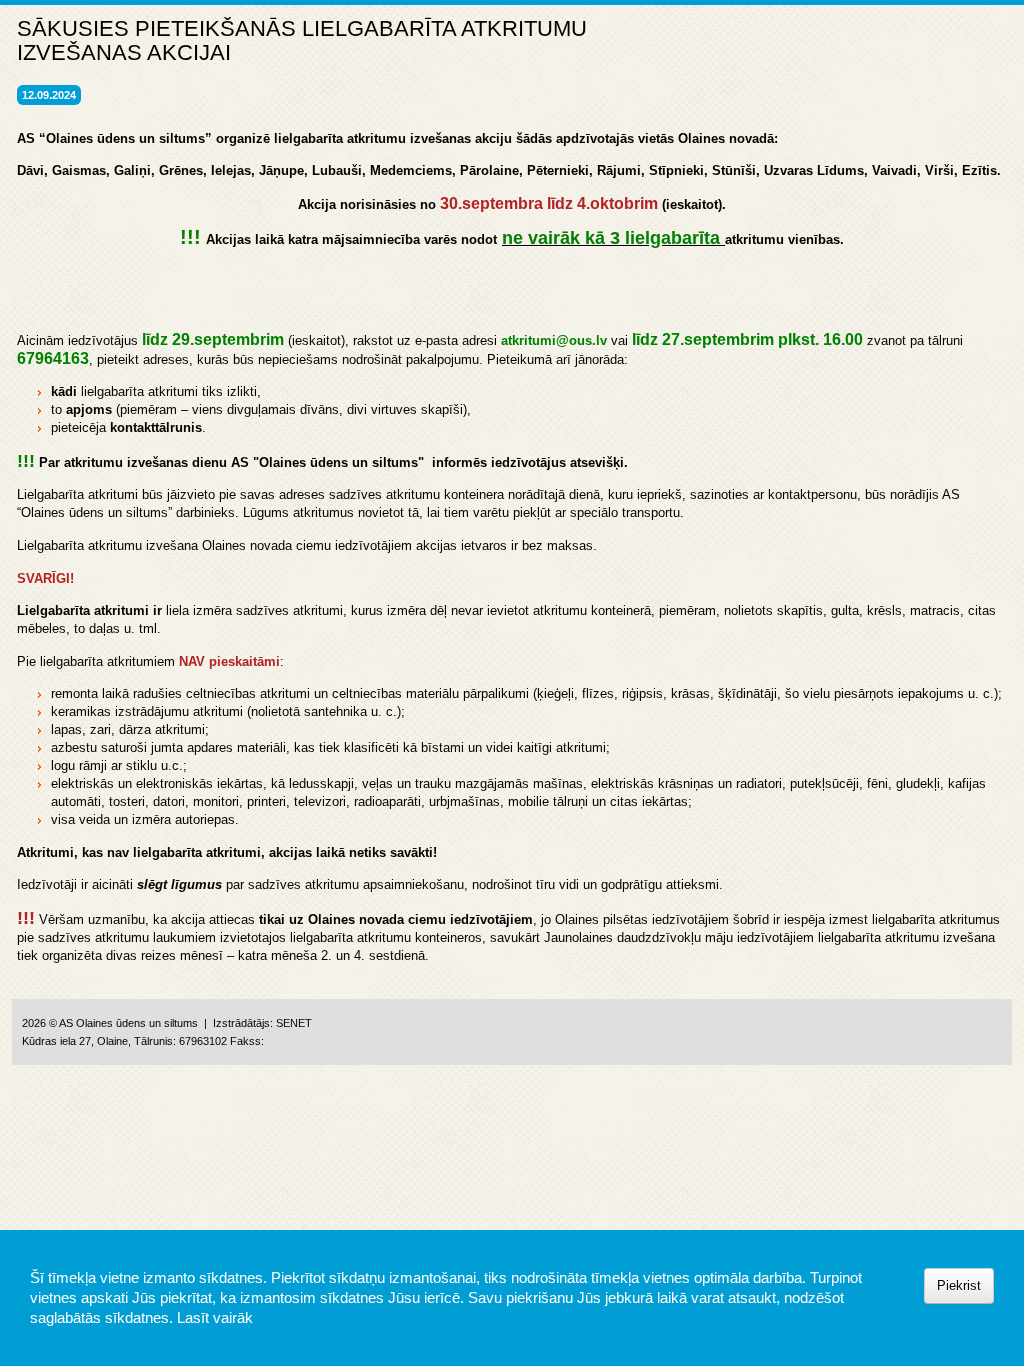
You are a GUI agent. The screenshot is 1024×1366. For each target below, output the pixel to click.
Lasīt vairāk (215, 1317)
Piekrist (959, 1285)
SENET (294, 1023)
